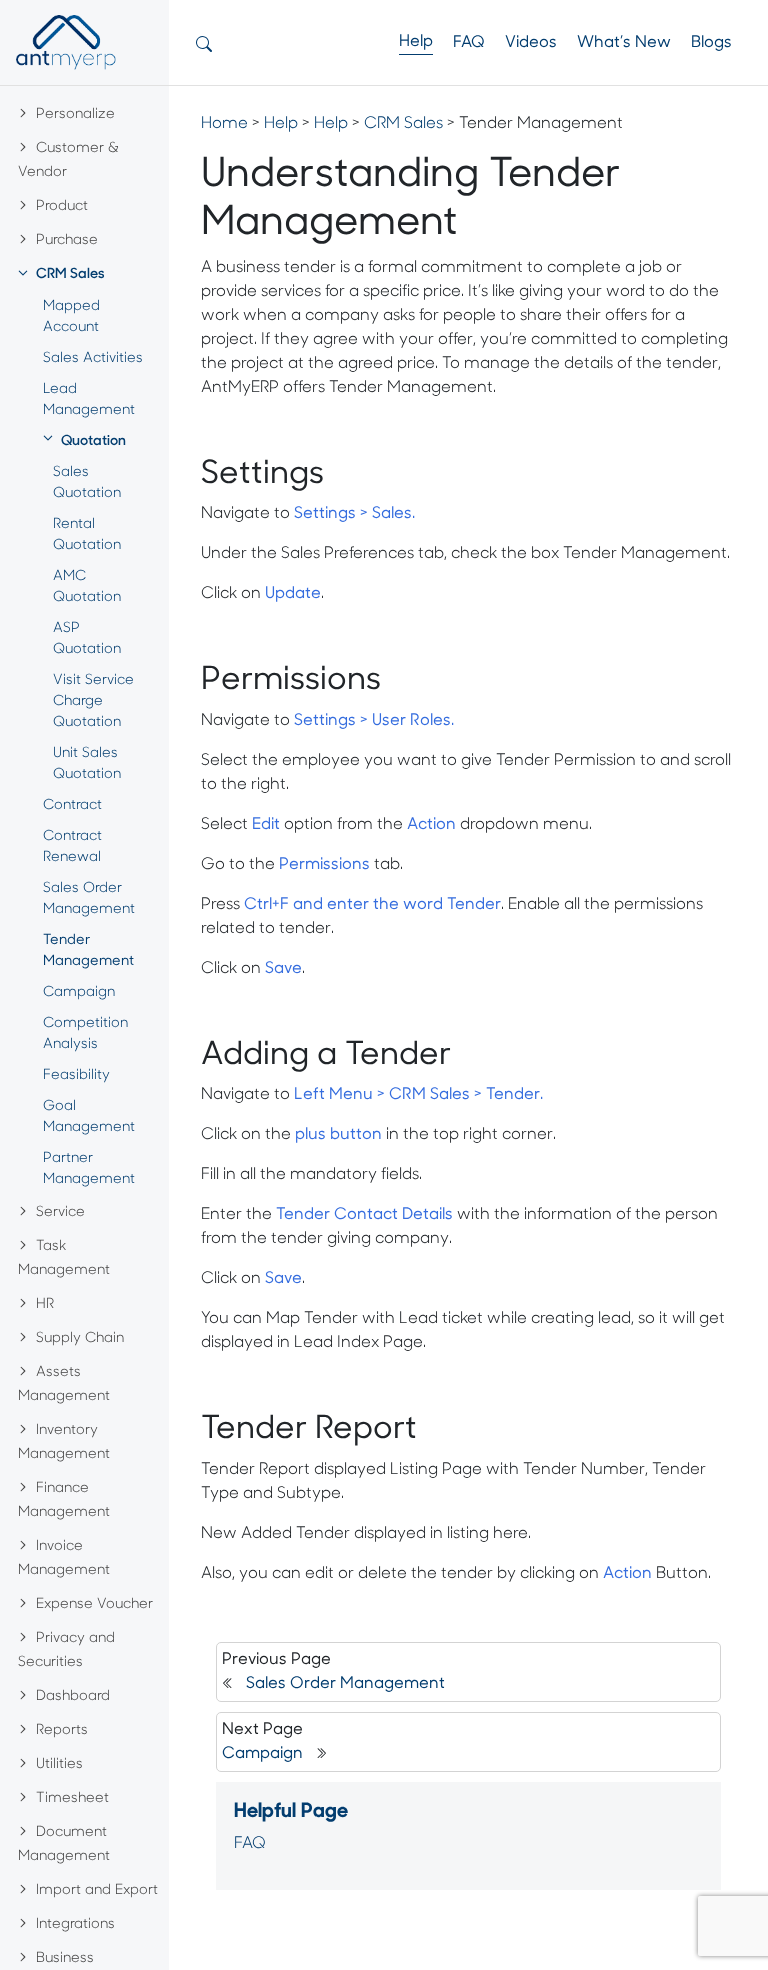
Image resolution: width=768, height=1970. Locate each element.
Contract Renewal (72, 847)
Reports (62, 1730)
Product (62, 206)
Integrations (75, 1924)
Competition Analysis (85, 1034)
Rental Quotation (87, 535)
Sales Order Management (89, 899)
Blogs (711, 43)
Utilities (59, 1764)
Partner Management (89, 1169)
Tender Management (88, 951)
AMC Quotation (87, 587)
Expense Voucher (94, 1604)
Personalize (75, 114)
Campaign (79, 992)
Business (65, 1958)
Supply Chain (80, 1338)
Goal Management (89, 1117)
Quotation (93, 441)
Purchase (67, 240)
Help (416, 42)
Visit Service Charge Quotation (93, 701)
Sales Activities (93, 358)
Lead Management (89, 400)
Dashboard (73, 1696)
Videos (531, 43)
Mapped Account (71, 317)
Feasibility (76, 1075)
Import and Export (97, 1890)
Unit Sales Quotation (87, 764)
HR (45, 1304)
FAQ (469, 43)
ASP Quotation (87, 639)
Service (60, 1212)
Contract (72, 805)
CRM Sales (70, 274)
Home (224, 124)
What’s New (624, 43)
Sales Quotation (87, 483)
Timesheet (72, 1798)
